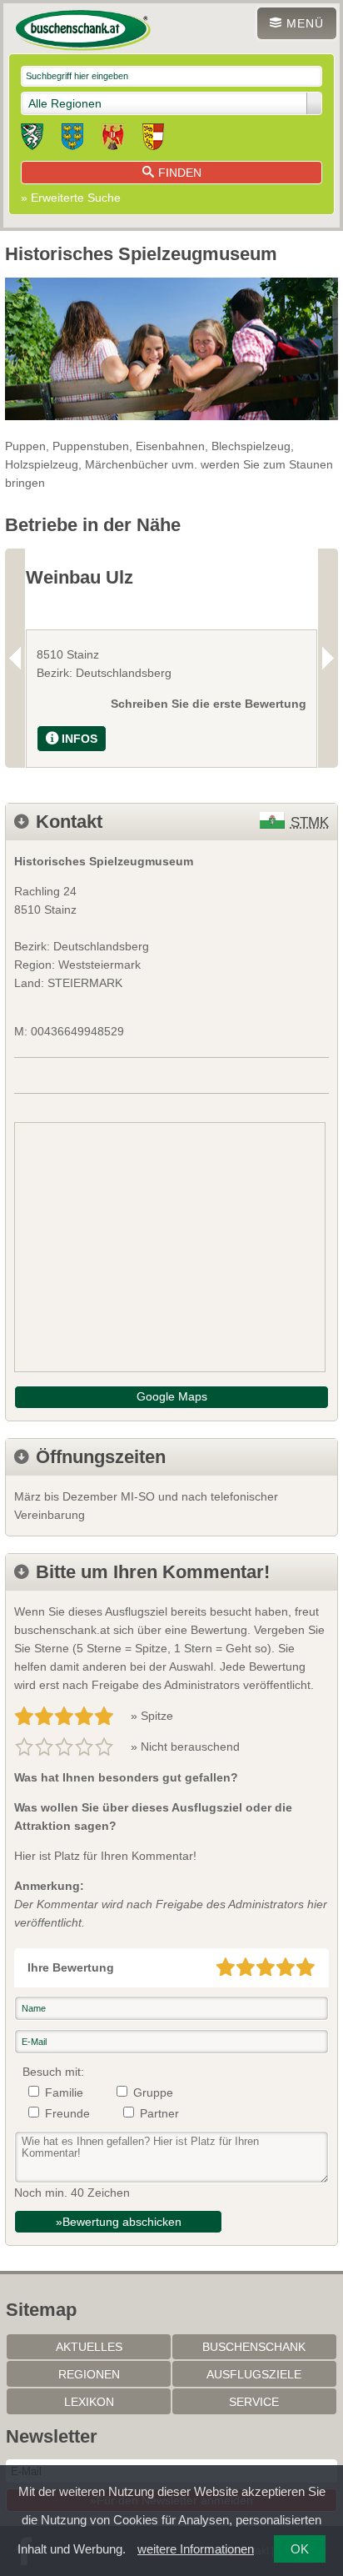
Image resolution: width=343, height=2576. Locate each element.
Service (254, 2402)
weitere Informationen (196, 2549)
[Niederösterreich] (72, 139)
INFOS (80, 739)
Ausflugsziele (254, 2374)
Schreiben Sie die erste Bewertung (209, 704)
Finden (180, 173)
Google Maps (172, 1396)
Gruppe (153, 2092)
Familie (64, 2092)
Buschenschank (254, 2347)
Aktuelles (89, 2347)
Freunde (67, 2113)
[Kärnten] (153, 139)
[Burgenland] (113, 139)
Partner (159, 2113)
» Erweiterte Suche (71, 198)
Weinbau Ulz (80, 577)
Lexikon (89, 2402)
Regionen (89, 2374)
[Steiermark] (32, 139)
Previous (15, 658)
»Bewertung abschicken (119, 2222)
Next (328, 658)
